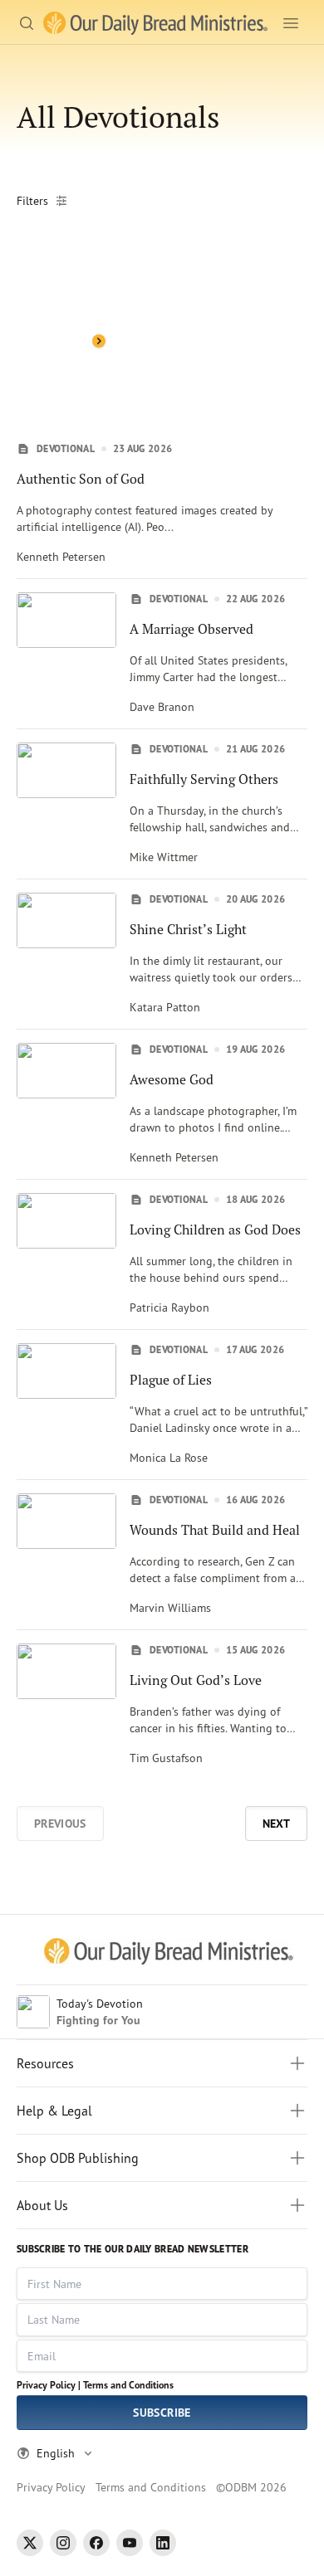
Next (276, 1824)
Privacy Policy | (49, 2385)
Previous (60, 1824)
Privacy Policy (51, 2487)
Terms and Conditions (128, 2385)
